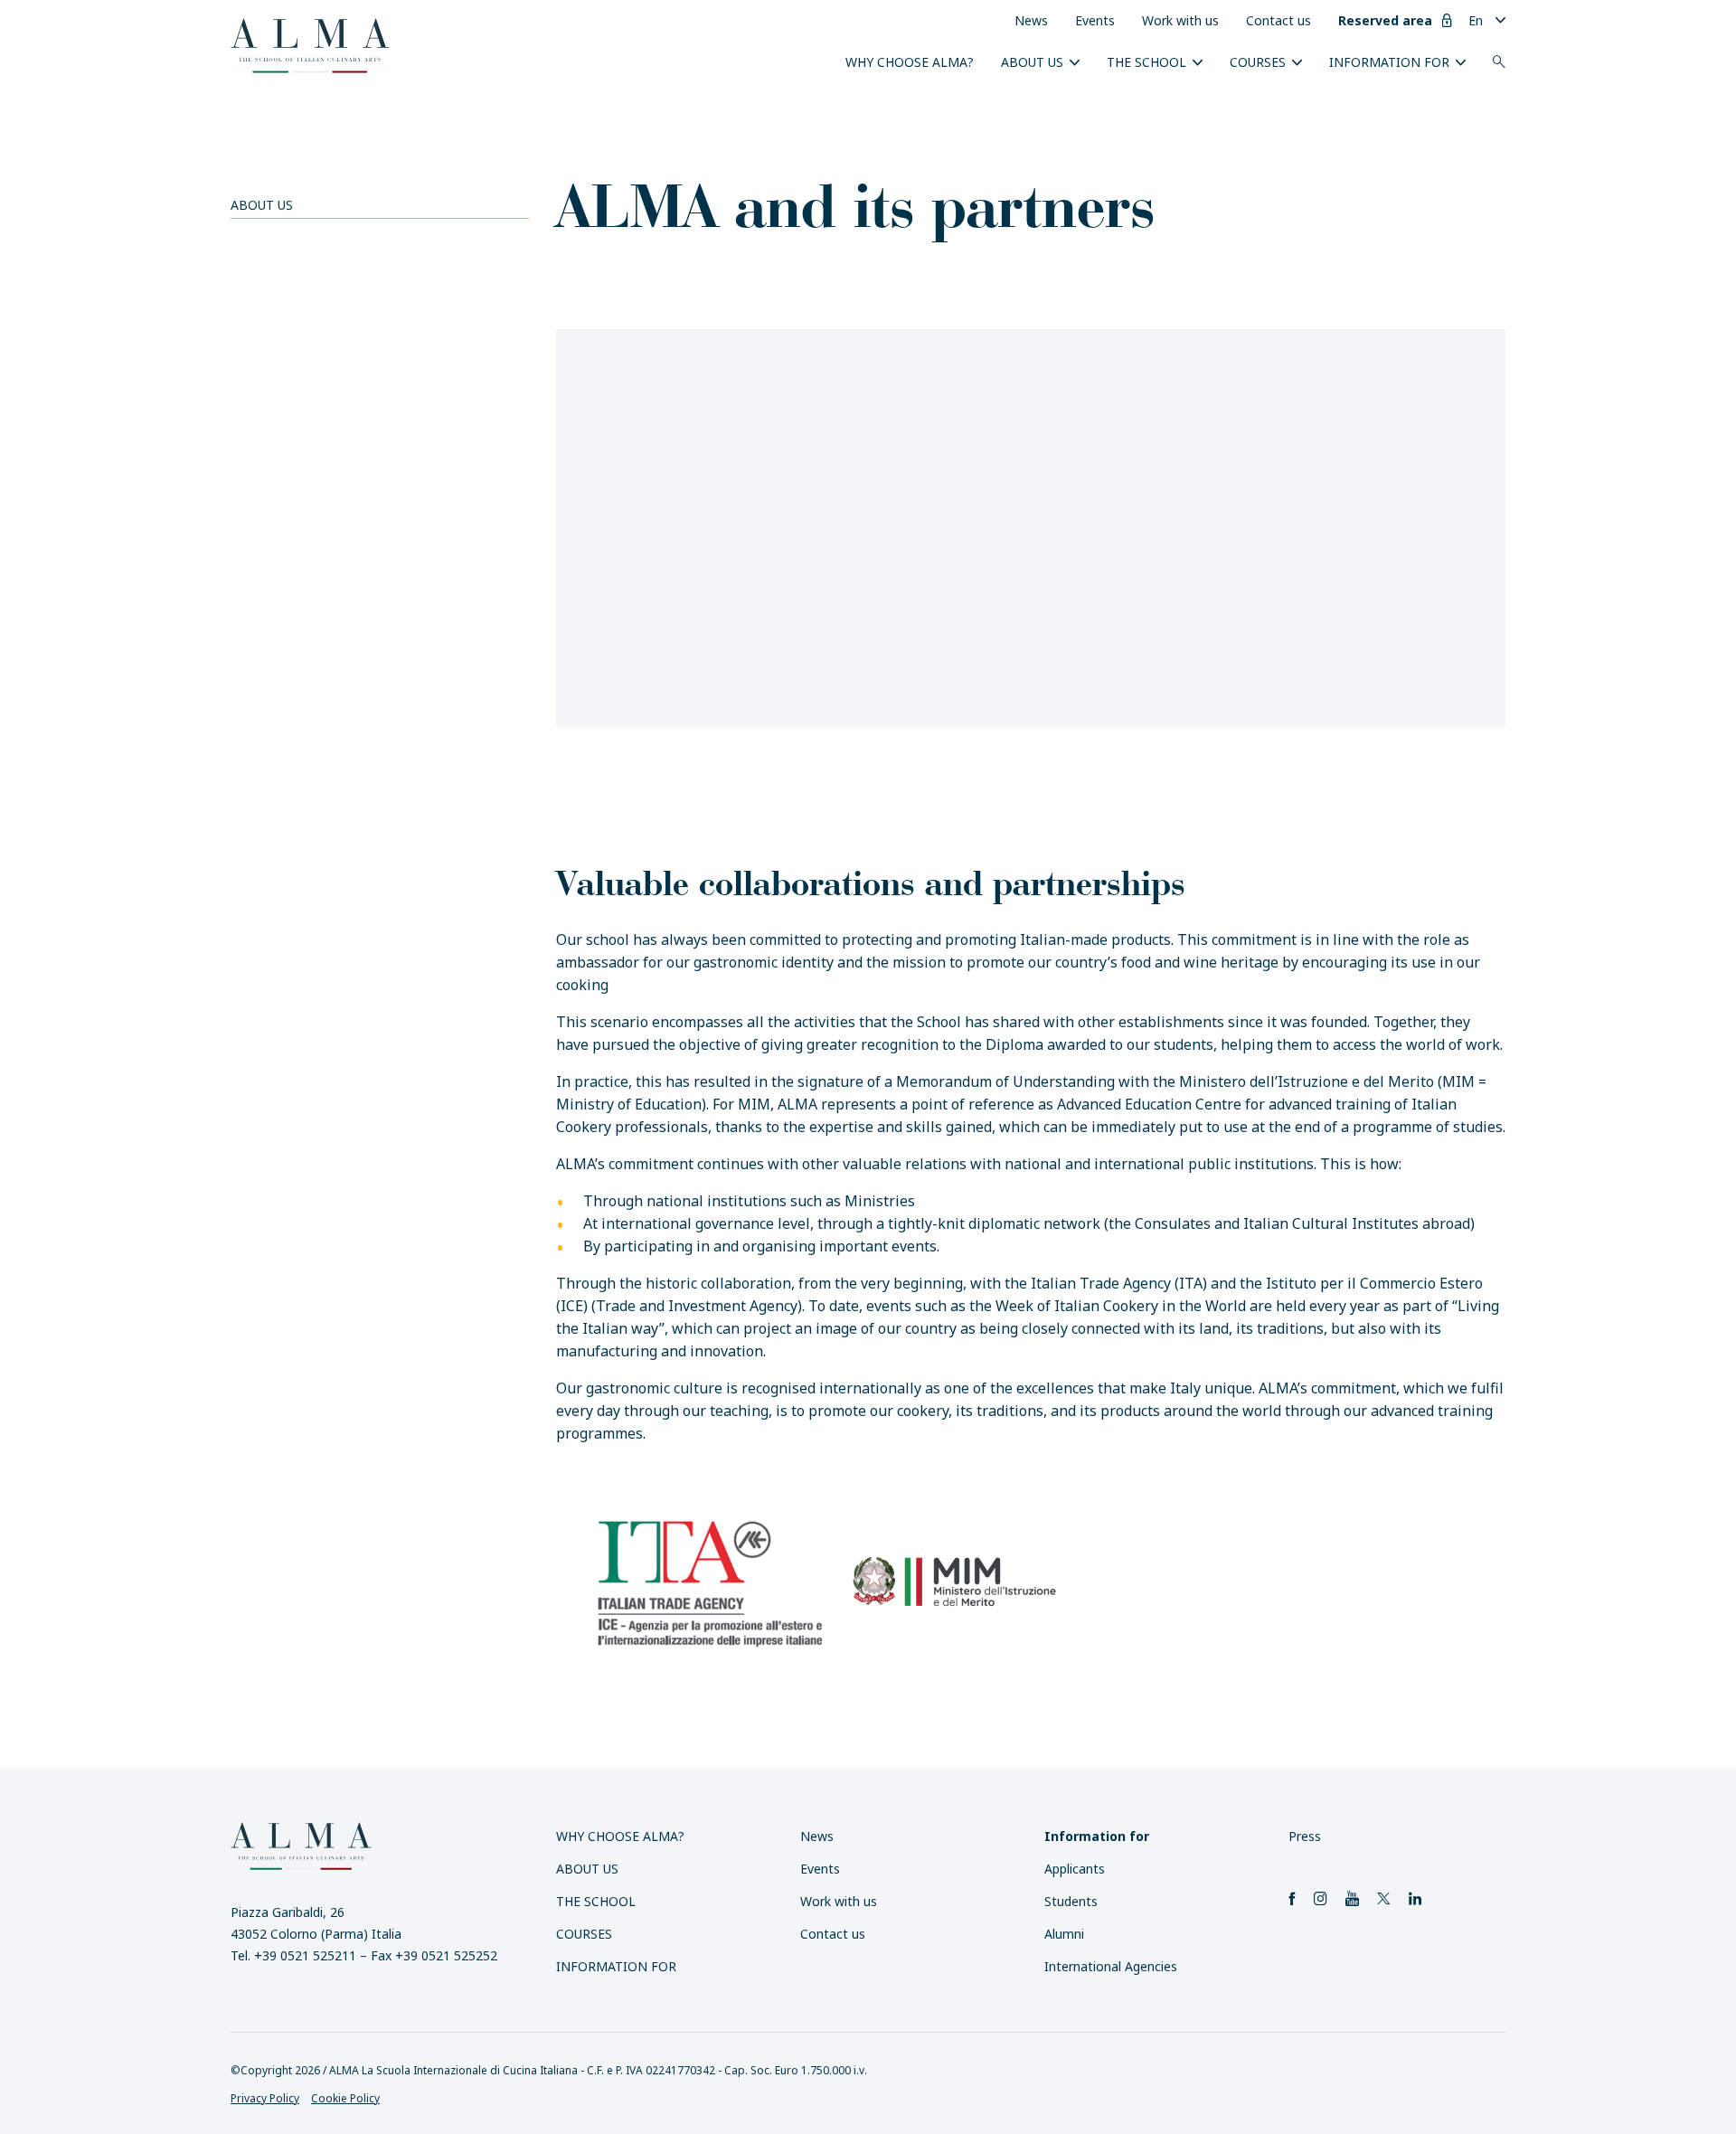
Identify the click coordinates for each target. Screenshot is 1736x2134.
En (1476, 20)
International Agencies (1111, 1966)
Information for (1389, 62)
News (1031, 20)
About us (1032, 62)
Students (1071, 1901)
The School (1146, 62)
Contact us (1278, 20)
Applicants (1075, 1869)
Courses (1258, 62)
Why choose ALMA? (910, 62)
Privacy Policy (265, 2098)
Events (1095, 20)
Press (1305, 1836)
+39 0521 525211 (305, 1955)
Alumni (1064, 1934)
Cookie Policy (345, 2098)
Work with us (1180, 20)
